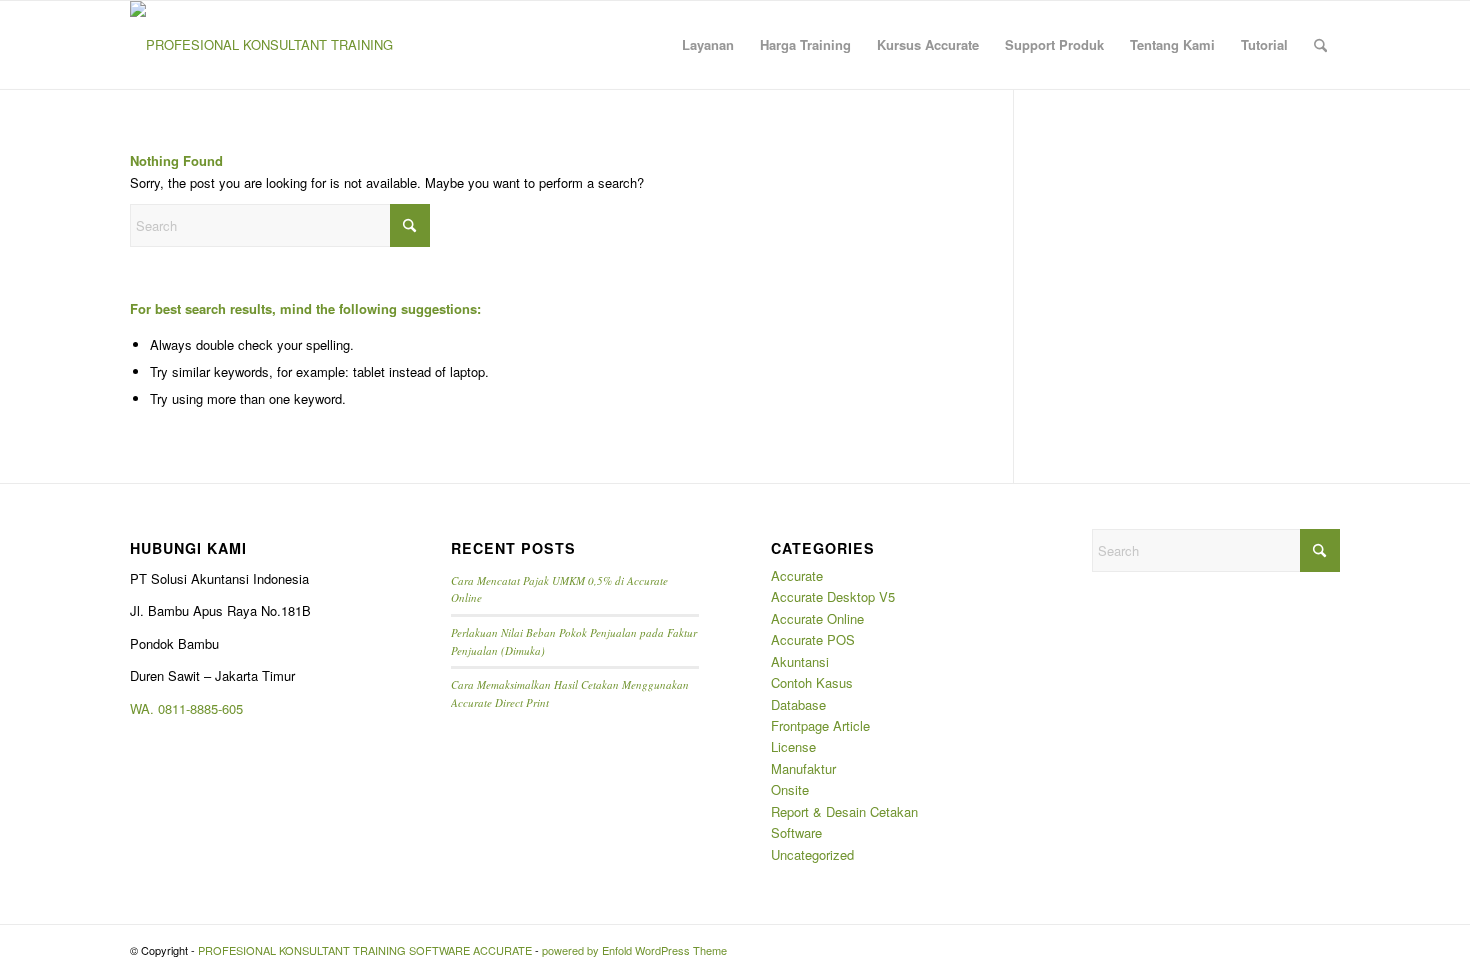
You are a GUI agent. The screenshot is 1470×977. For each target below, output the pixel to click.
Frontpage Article (820, 725)
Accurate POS (813, 639)
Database (798, 704)
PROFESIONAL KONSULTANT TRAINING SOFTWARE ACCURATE (365, 950)
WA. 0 (147, 708)
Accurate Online (817, 618)
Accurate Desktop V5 (833, 596)
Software (796, 832)
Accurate (797, 575)
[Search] (1320, 45)
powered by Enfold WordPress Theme (634, 950)
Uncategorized (812, 854)
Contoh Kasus (812, 682)
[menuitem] (708, 45)
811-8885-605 (204, 708)
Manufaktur (803, 768)
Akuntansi (800, 661)
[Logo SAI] (262, 45)
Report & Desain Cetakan (844, 811)
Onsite (790, 789)
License (793, 746)
